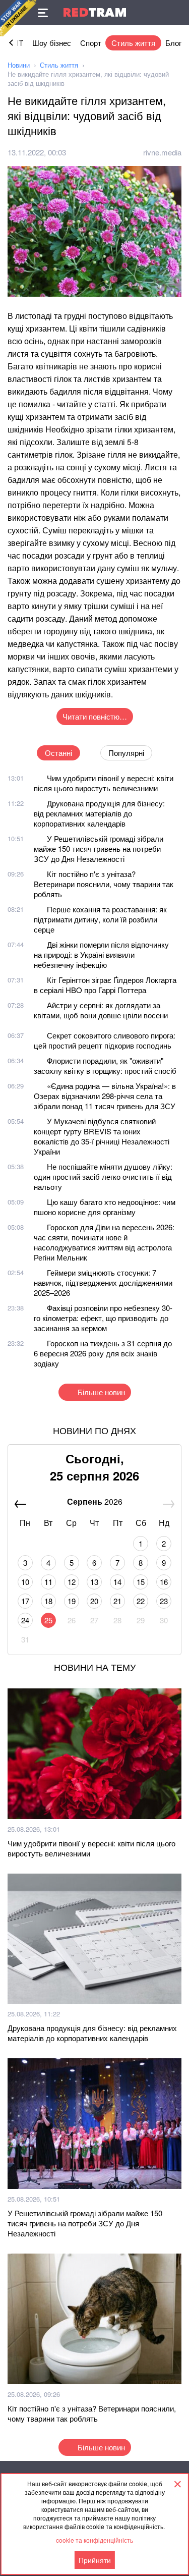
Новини (19, 65)
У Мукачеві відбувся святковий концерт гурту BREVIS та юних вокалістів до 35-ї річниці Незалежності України (102, 1136)
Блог (173, 43)
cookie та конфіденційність (94, 2540)
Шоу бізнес (52, 43)
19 (72, 1601)
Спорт (91, 43)
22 (141, 1601)
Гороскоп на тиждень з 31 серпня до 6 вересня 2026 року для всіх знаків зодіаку (103, 1353)
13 (94, 1582)
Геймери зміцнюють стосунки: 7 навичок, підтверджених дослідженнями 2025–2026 (103, 1282)
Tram (95, 12)
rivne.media (162, 152)
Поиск (176, 13)
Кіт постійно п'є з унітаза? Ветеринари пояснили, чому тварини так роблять (104, 884)
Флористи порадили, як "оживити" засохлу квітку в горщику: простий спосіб (105, 1065)
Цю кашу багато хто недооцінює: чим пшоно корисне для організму (105, 1207)
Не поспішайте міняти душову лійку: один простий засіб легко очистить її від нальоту (103, 1176)
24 (25, 1620)
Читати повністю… (95, 716)
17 (25, 1601)
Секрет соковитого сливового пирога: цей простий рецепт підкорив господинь (105, 1040)
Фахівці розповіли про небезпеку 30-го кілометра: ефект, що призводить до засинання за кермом (103, 1318)
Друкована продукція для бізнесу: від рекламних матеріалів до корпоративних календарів (99, 813)
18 (48, 1601)
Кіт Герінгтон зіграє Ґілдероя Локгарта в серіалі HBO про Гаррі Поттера (105, 985)
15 (141, 1582)
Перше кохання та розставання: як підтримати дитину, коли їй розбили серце (100, 919)
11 (48, 1582)
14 (117, 1582)
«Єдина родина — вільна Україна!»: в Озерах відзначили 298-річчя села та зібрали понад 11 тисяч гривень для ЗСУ (105, 1096)
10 (25, 1582)
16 (164, 1582)
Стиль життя (133, 43)
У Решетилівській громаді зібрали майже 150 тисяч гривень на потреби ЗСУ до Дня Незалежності (99, 848)
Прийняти (95, 2560)
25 (48, 1620)
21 (117, 1601)
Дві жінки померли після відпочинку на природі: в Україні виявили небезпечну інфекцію (101, 954)
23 (164, 1601)
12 (72, 1582)
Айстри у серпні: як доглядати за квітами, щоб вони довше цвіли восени (101, 1010)
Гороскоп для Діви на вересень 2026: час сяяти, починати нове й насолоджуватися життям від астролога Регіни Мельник (104, 1242)
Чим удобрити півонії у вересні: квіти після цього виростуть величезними (104, 783)
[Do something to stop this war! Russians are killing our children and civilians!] (18, 18)
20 (94, 1601)
